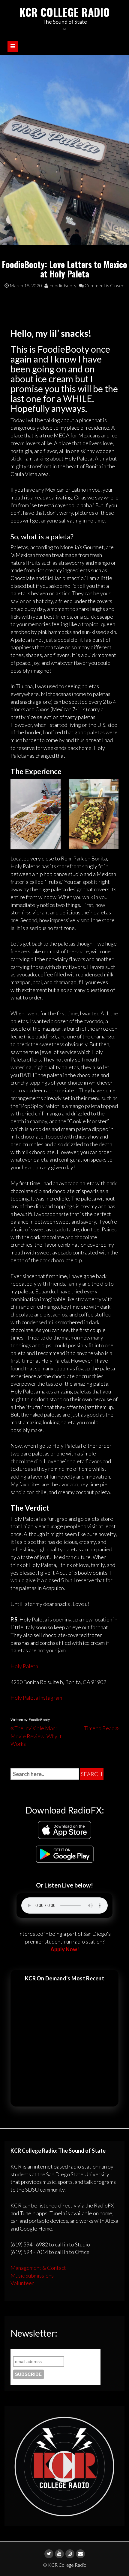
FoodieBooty (62, 285)
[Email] (80, 2554)
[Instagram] (70, 2554)
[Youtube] (59, 2554)
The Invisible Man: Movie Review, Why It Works (36, 1736)
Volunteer (22, 2283)
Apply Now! (65, 1949)
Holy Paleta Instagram (36, 1698)
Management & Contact (38, 2268)
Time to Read (99, 1728)
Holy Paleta (24, 1666)
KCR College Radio (65, 12)
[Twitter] (49, 2554)
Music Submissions (32, 2275)
